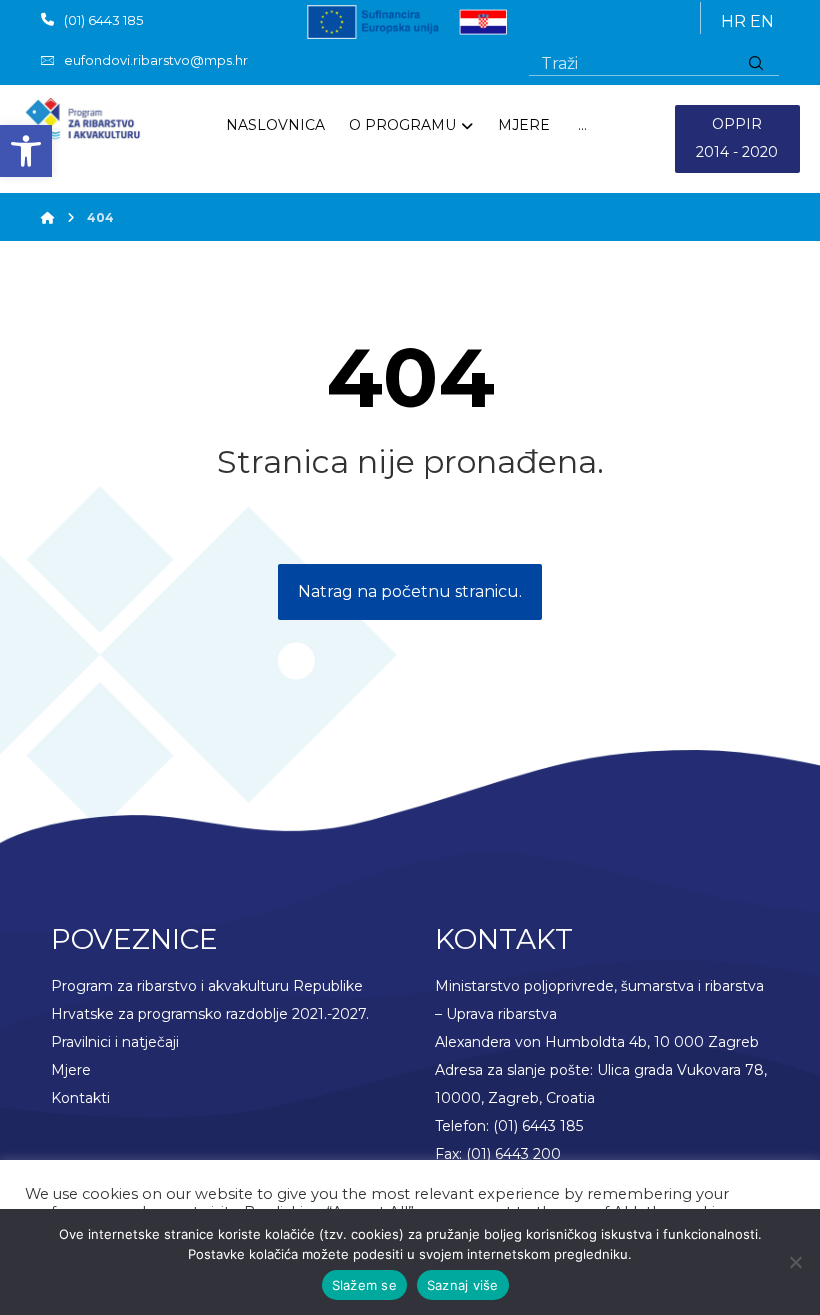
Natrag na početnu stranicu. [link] (410, 591)
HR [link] (733, 21)
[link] (26, 151)
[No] (795, 1262)
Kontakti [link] (80, 1098)
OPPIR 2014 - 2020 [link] (737, 138)
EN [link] (762, 21)
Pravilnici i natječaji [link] (115, 1042)
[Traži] (756, 63)
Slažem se (364, 1285)
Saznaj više (463, 1285)
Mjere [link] (71, 1070)
